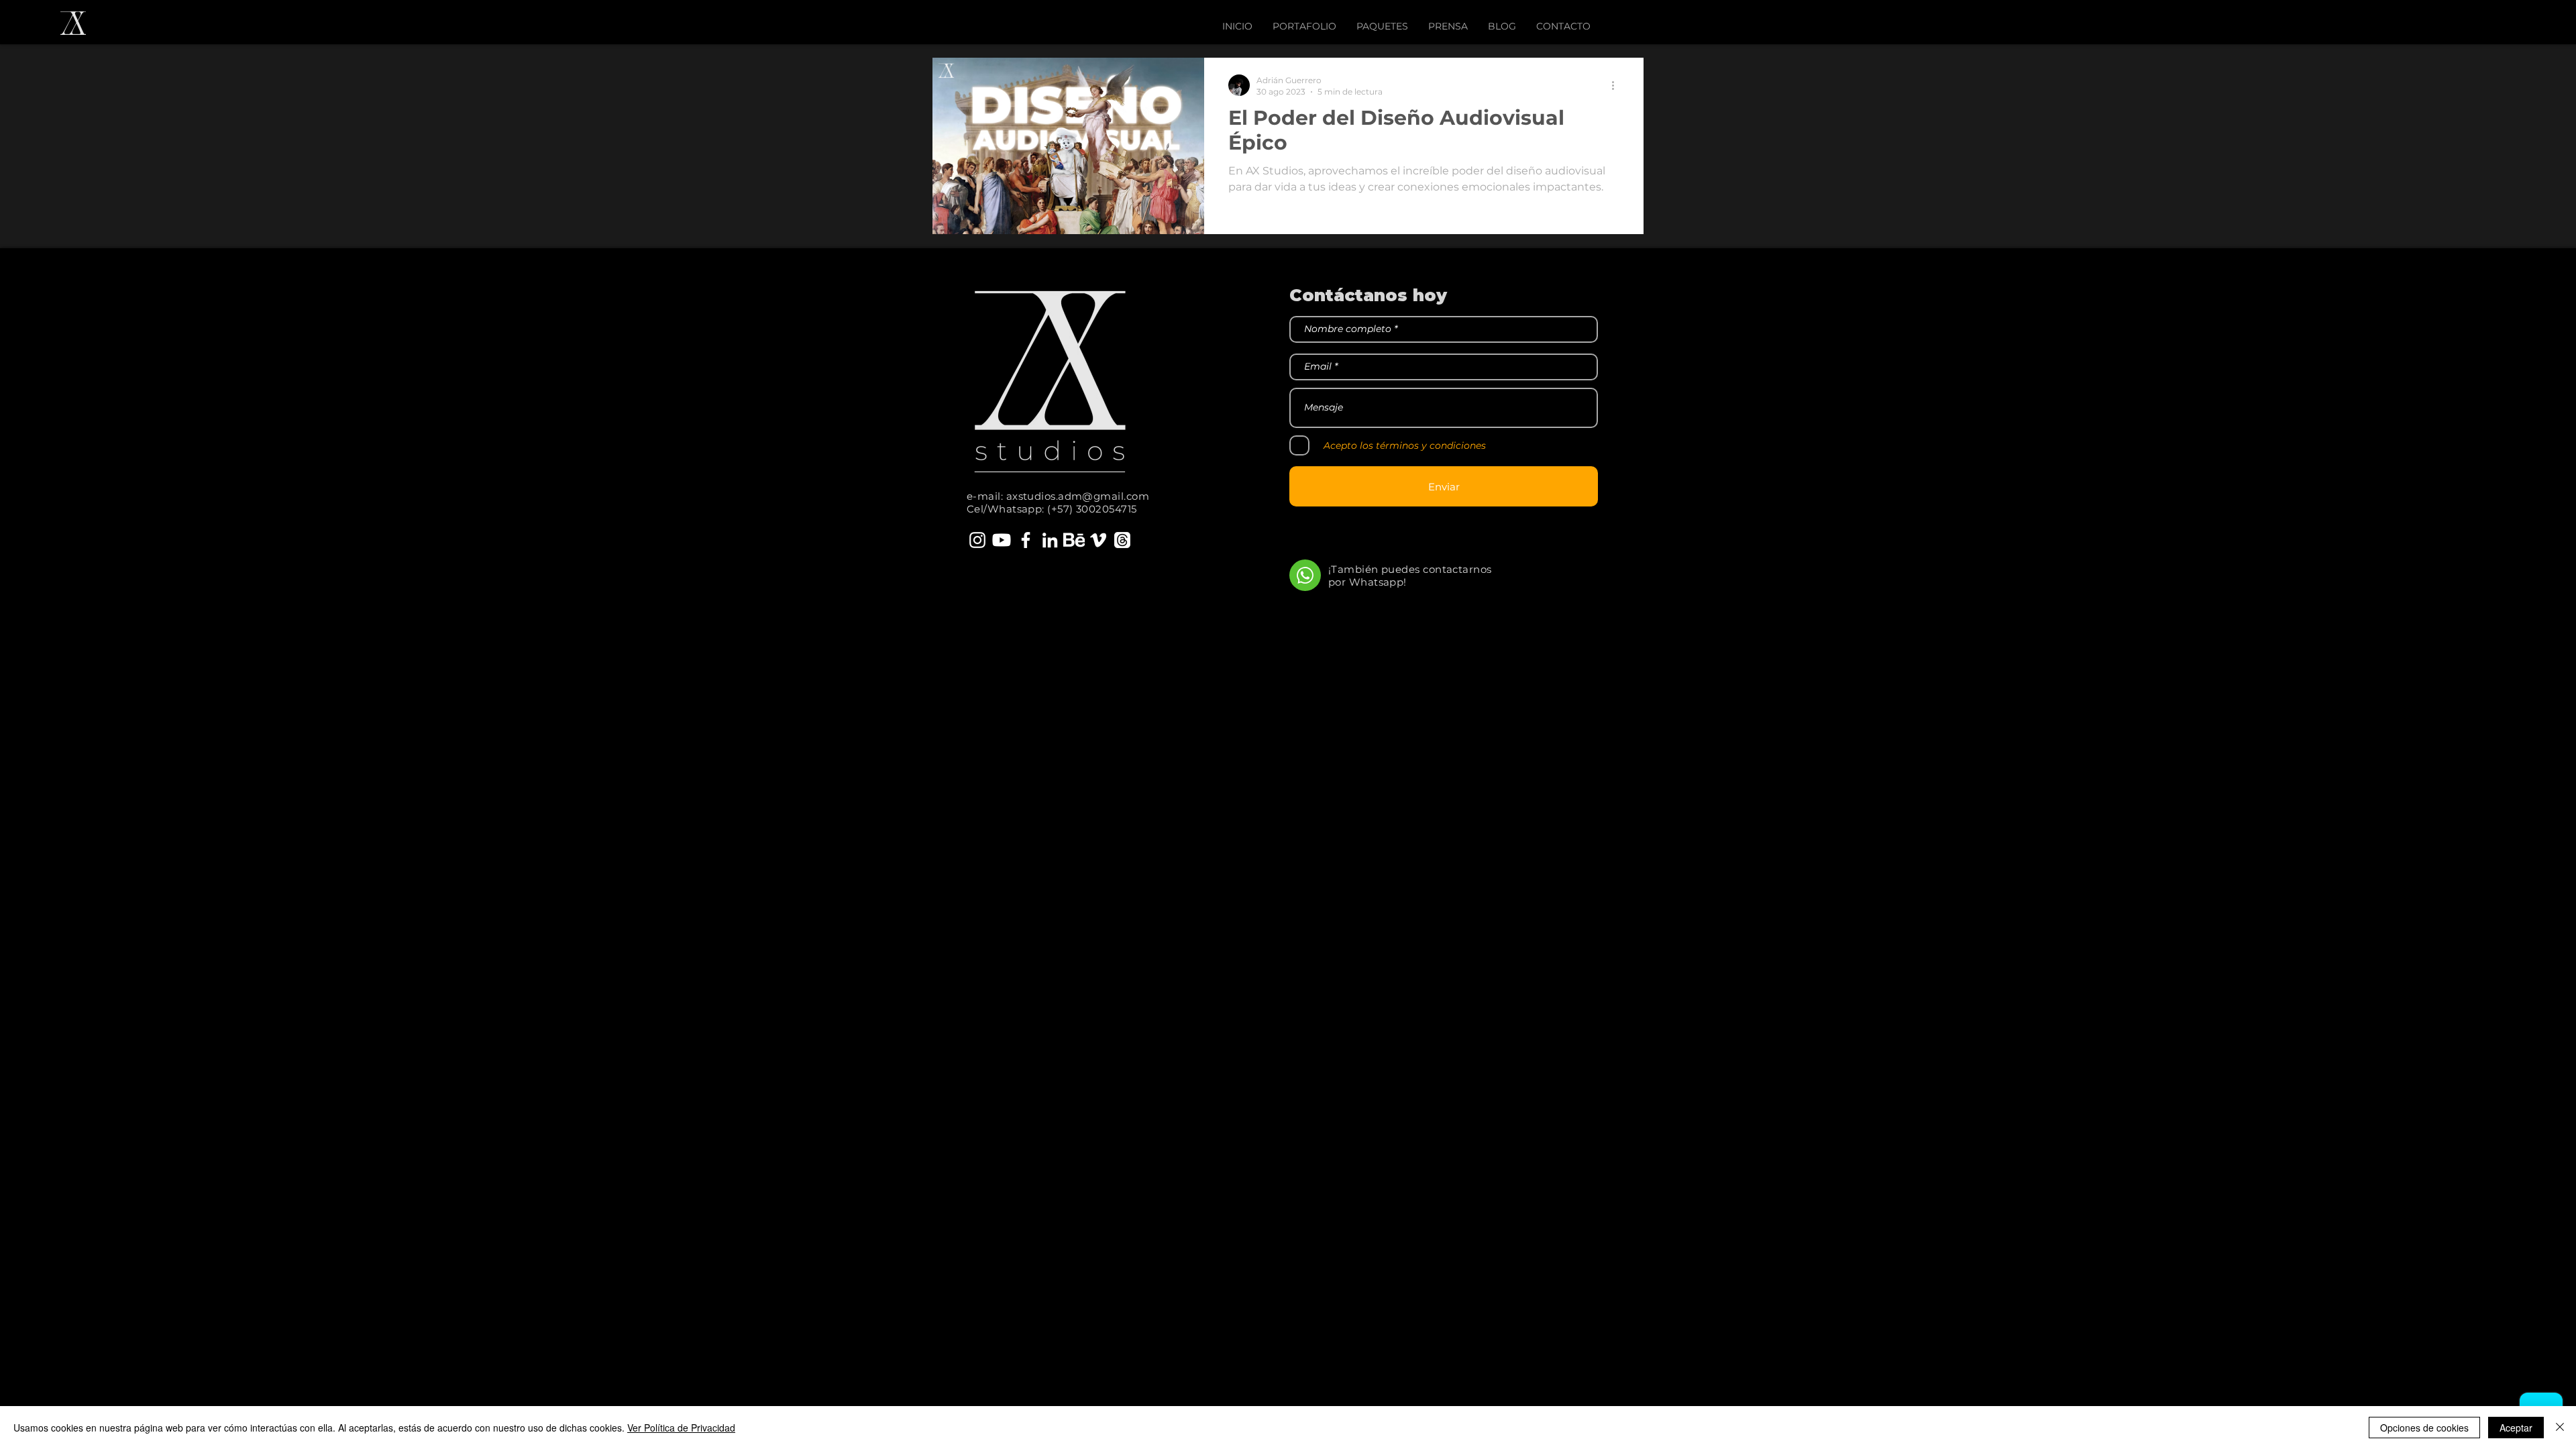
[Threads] (1122, 540)
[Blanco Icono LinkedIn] (1050, 540)
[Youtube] (1002, 540)
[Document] (1305, 575)
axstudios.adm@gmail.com (1078, 496)
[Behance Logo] (1074, 540)
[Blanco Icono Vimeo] (1098, 540)
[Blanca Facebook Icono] (1026, 540)
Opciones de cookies (2424, 1428)
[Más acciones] (1617, 85)
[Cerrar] (2560, 1428)
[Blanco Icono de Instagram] (977, 540)
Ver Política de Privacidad (681, 1428)
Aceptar (2516, 1428)
